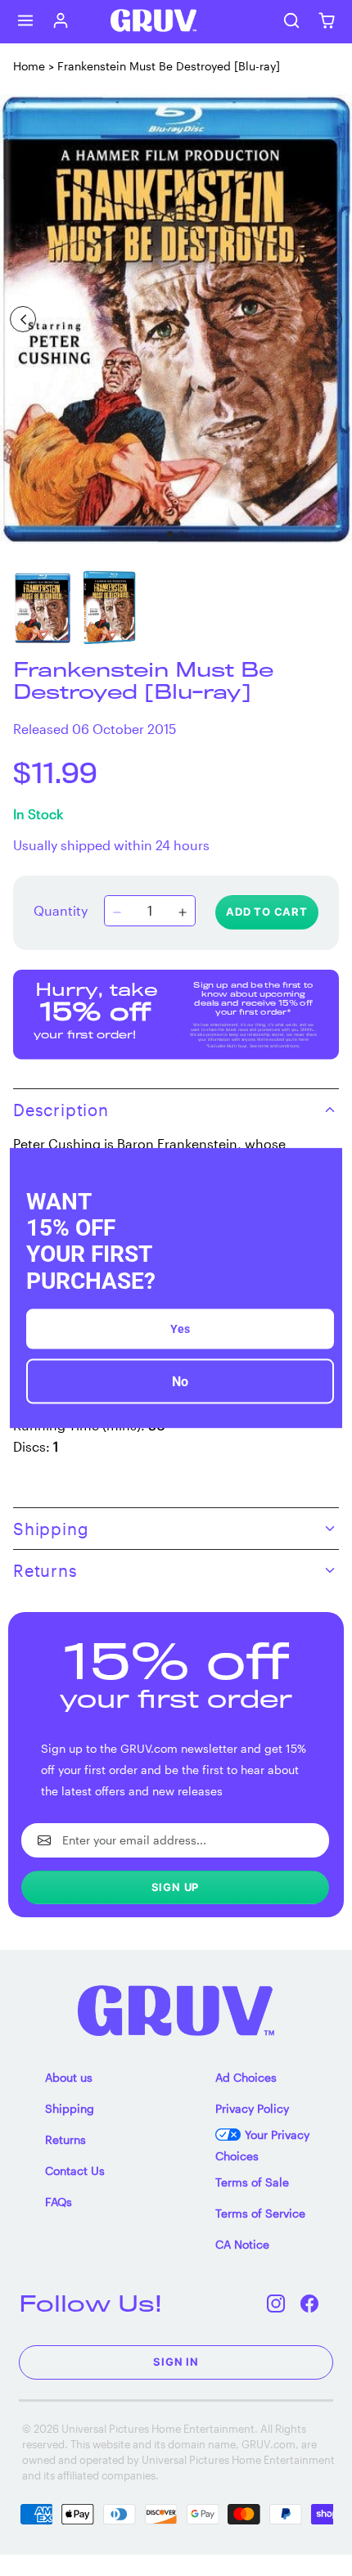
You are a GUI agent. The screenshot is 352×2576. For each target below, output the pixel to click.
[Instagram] (276, 2303)
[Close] (323, 1168)
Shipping (70, 2108)
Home (29, 66)
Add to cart (267, 912)
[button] (26, 21)
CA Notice (242, 2244)
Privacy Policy (252, 2108)
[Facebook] (310, 2303)
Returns (65, 2139)
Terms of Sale (252, 2182)
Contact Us (75, 2171)
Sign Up (176, 1887)
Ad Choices (246, 2077)
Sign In (176, 2362)
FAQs (59, 2202)
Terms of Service (260, 2213)
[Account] (61, 21)
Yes (180, 1328)
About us (69, 2077)
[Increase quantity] (183, 912)
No (180, 1381)
